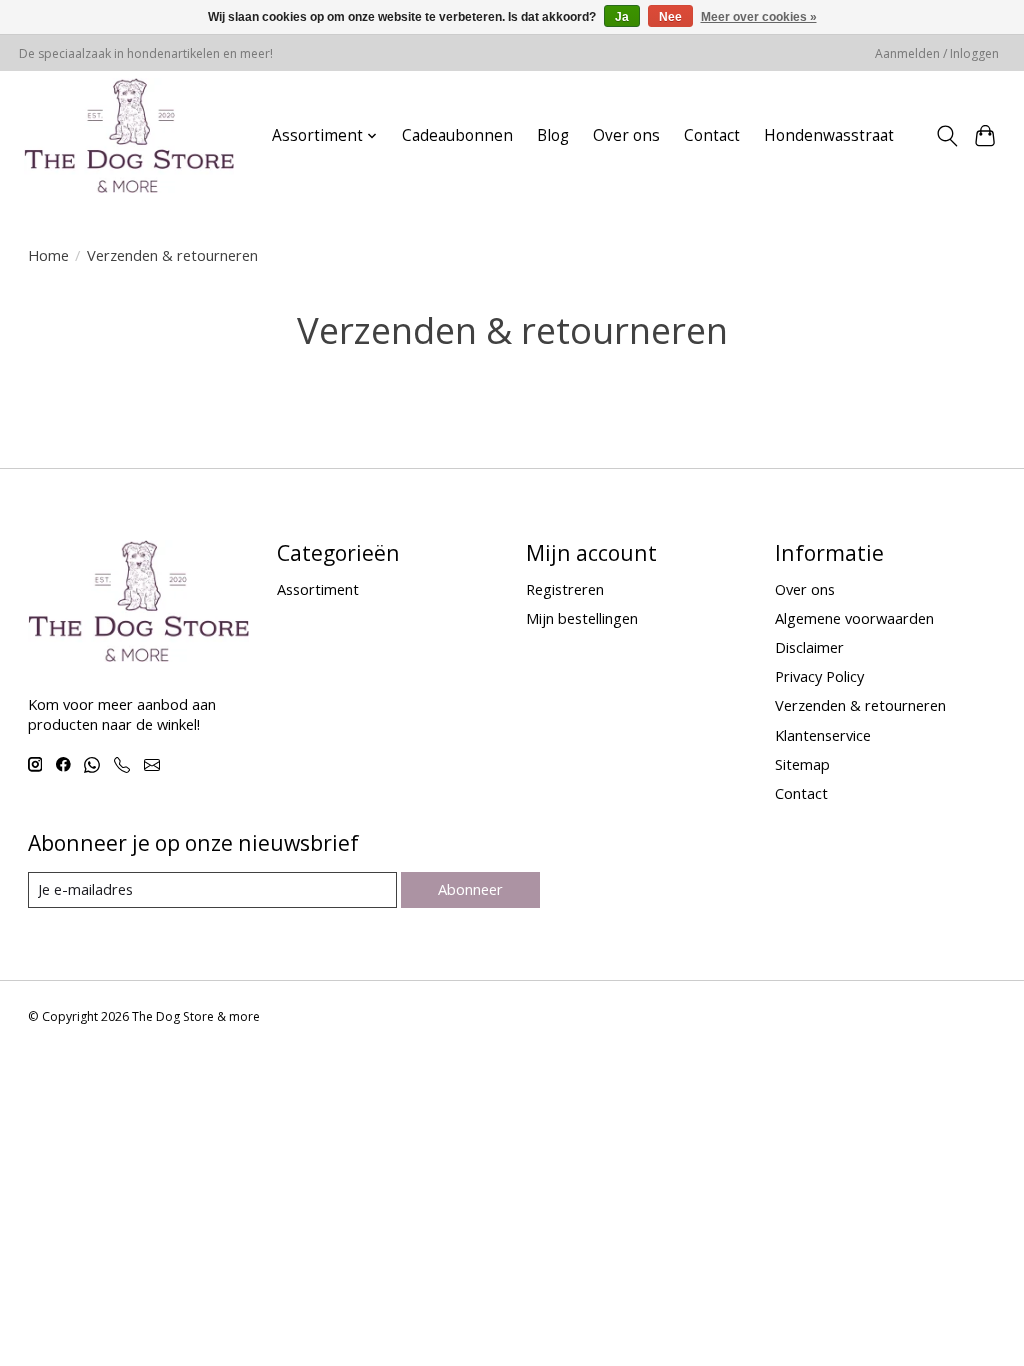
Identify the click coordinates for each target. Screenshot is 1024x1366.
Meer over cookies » (759, 17)
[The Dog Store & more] (129, 135)
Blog (553, 135)
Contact (712, 135)
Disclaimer (809, 647)
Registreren (565, 589)
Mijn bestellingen (582, 618)
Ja (622, 17)
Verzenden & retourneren (860, 705)
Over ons (626, 135)
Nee (670, 17)
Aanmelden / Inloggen (937, 53)
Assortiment (318, 589)
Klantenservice (823, 735)
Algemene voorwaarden (854, 618)
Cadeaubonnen (457, 135)
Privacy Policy (819, 676)
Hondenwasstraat (829, 135)
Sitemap (802, 764)
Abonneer (470, 889)
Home (48, 255)
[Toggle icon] (946, 136)
